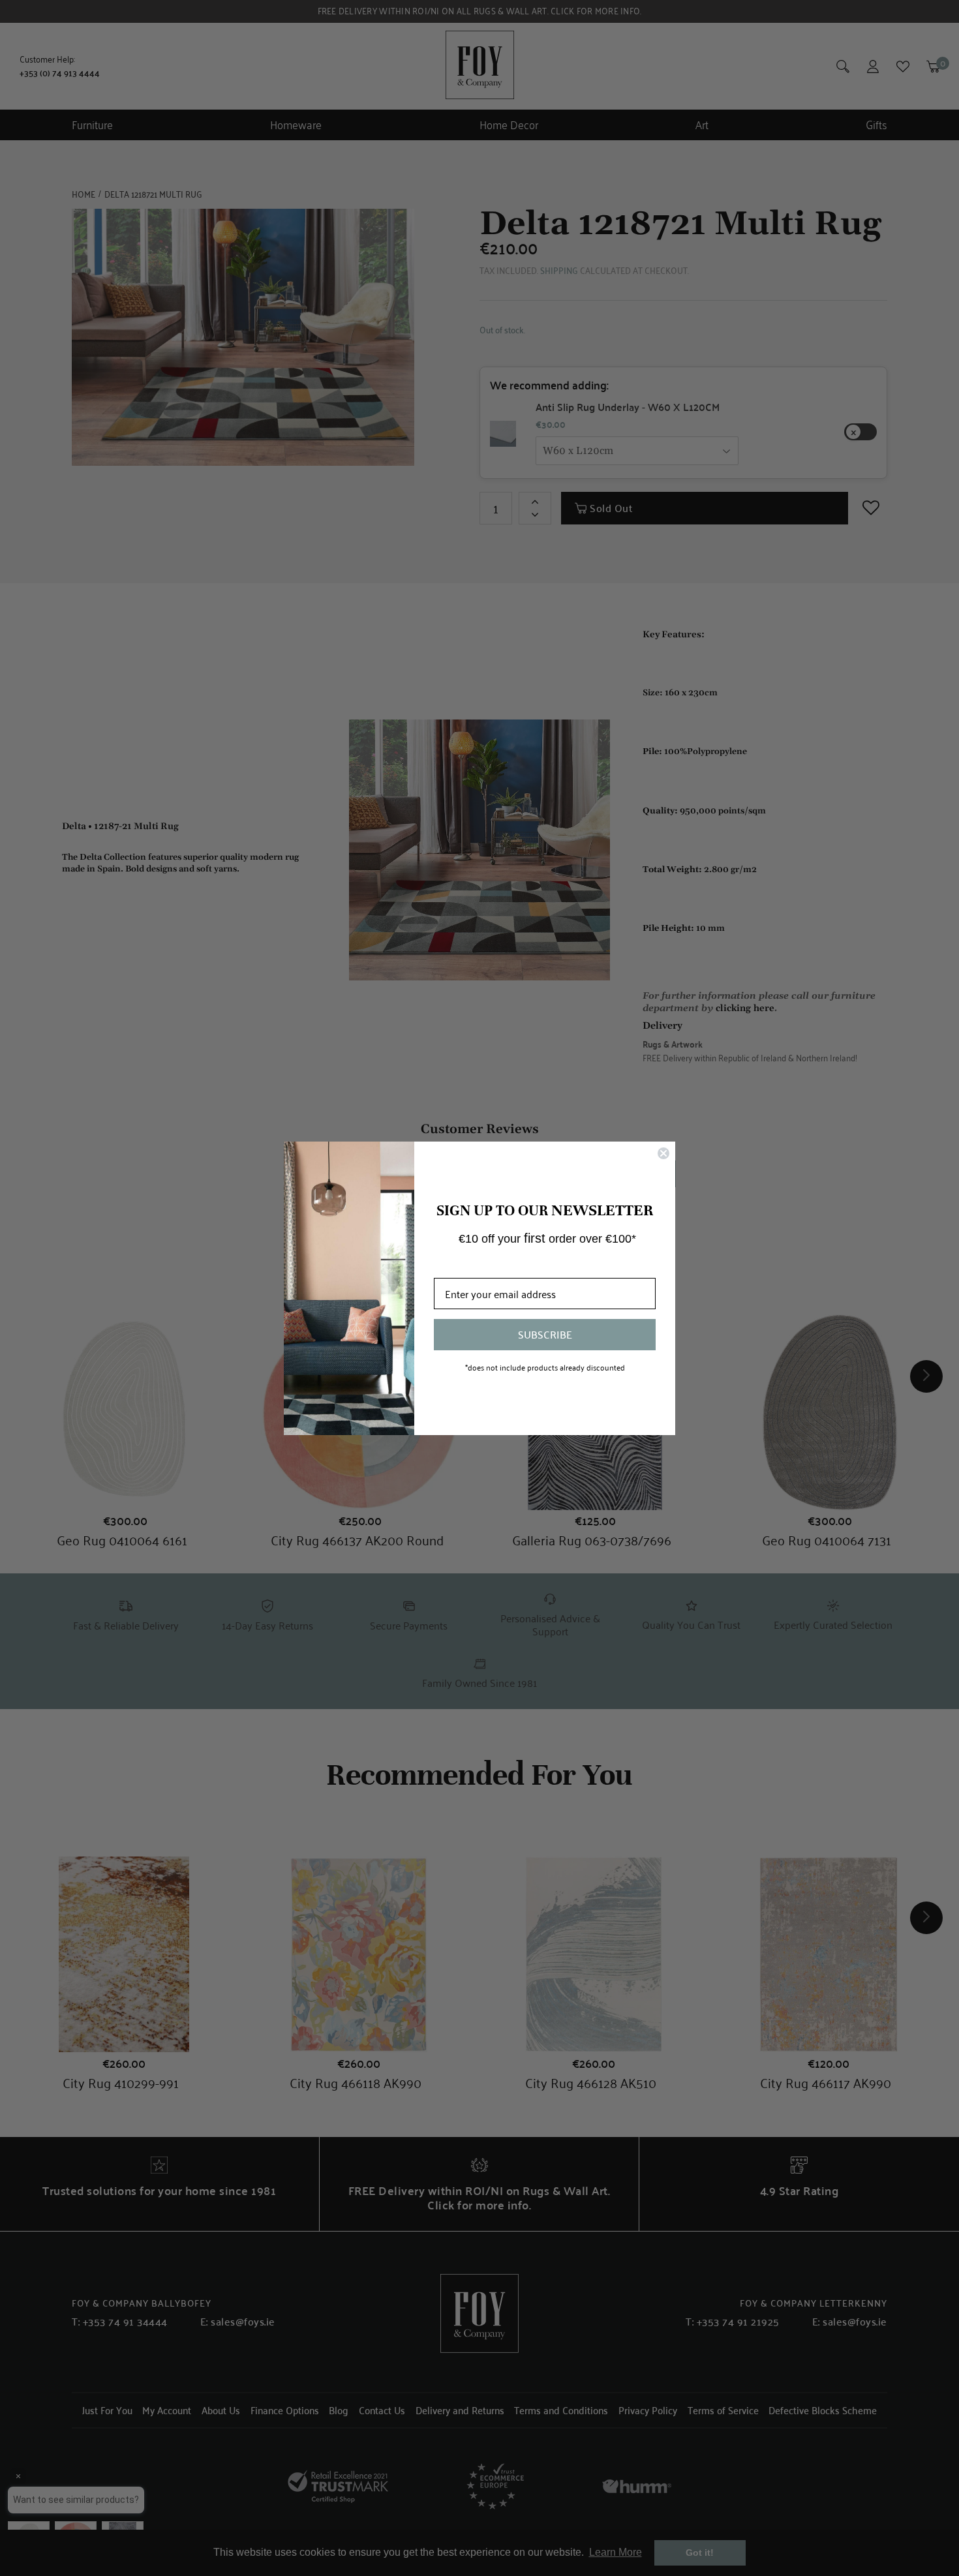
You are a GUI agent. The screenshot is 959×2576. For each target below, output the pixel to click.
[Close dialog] (663, 1153)
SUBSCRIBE (545, 1334)
